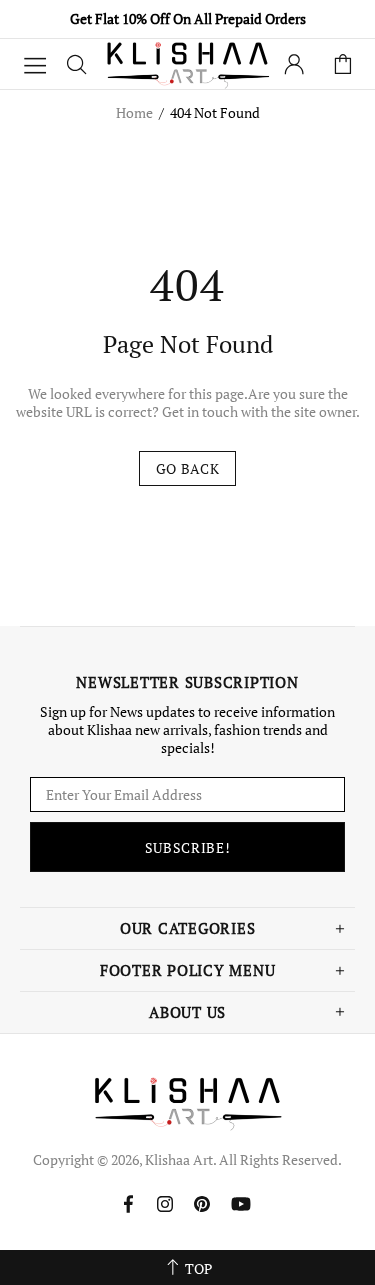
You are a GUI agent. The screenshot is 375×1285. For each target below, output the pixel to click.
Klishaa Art (188, 63)
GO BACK (188, 468)
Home (134, 113)
